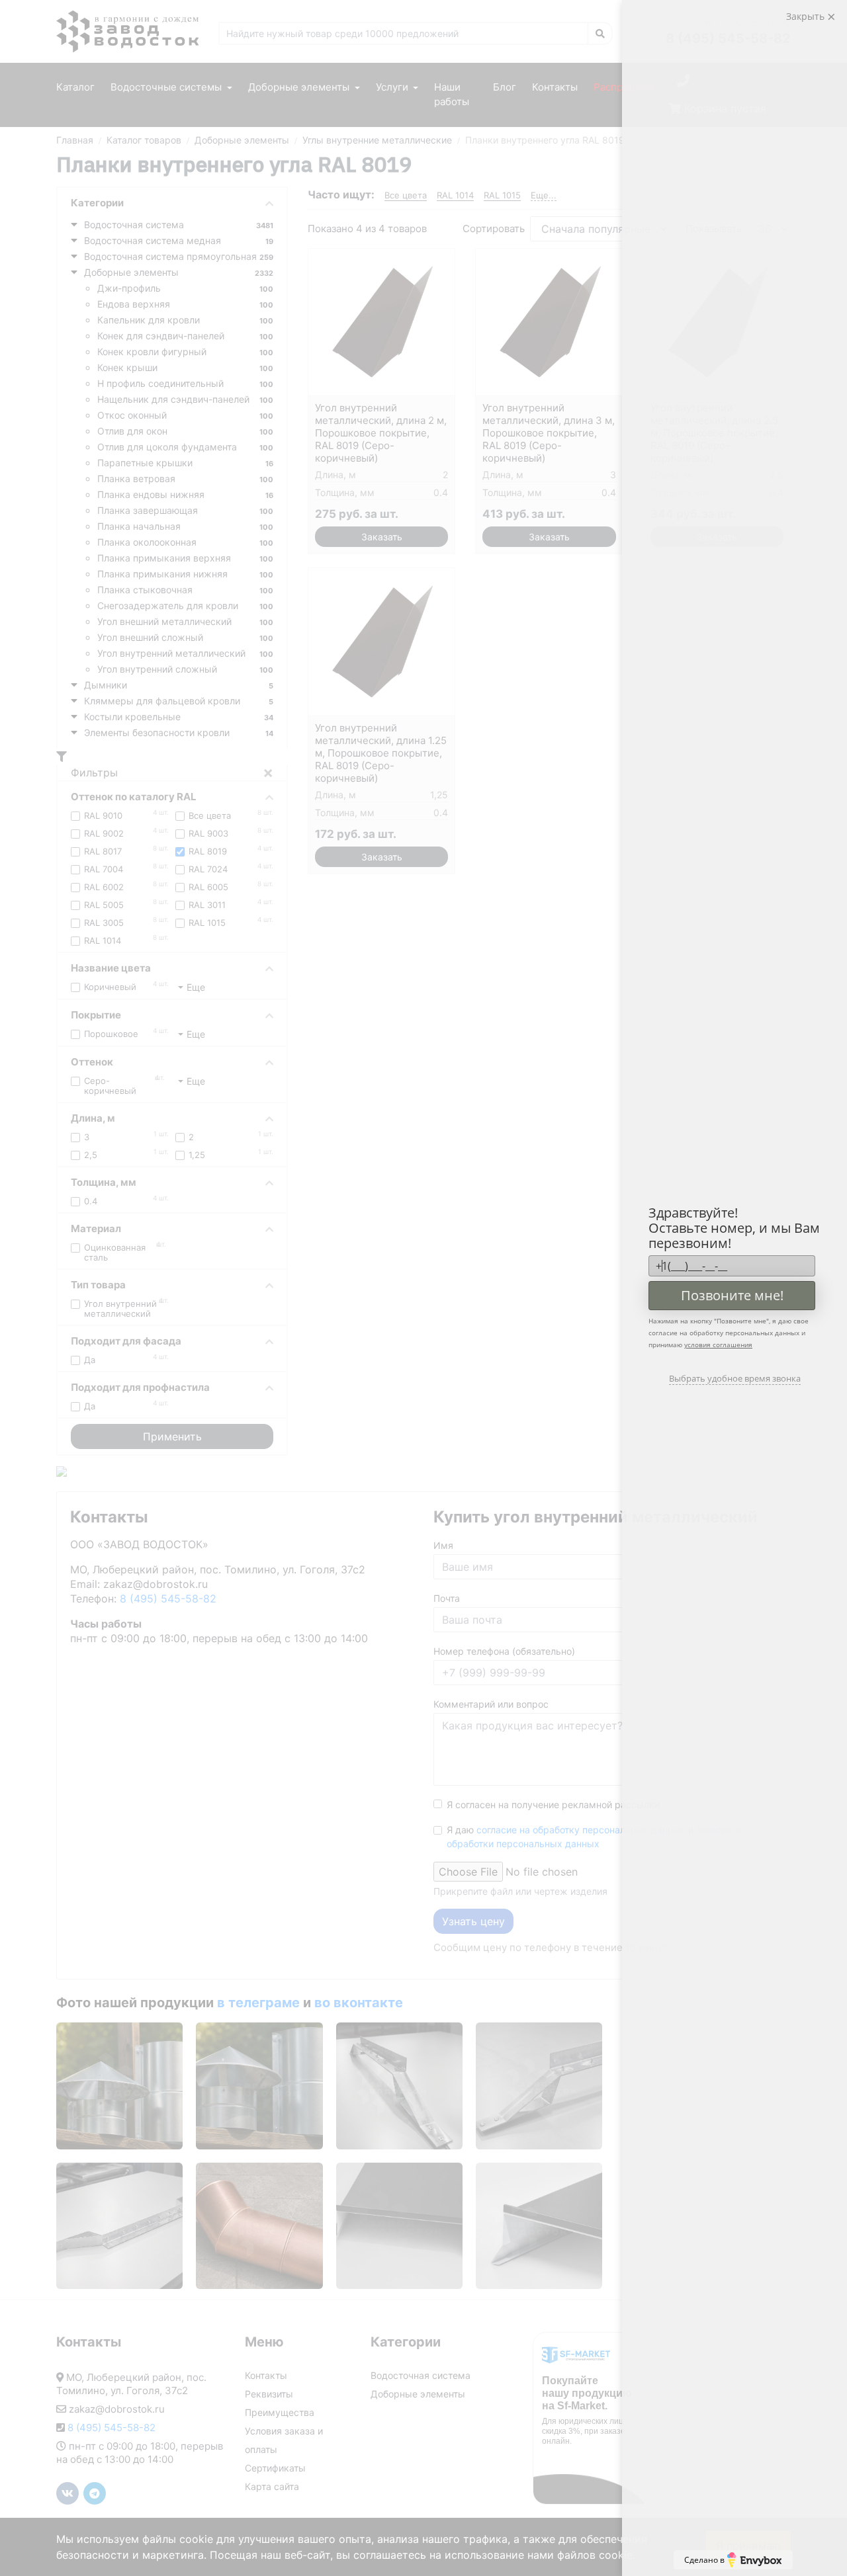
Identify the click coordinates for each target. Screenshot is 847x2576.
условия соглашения (718, 1345)
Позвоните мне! (732, 1295)
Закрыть (807, 16)
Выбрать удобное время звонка (735, 1378)
